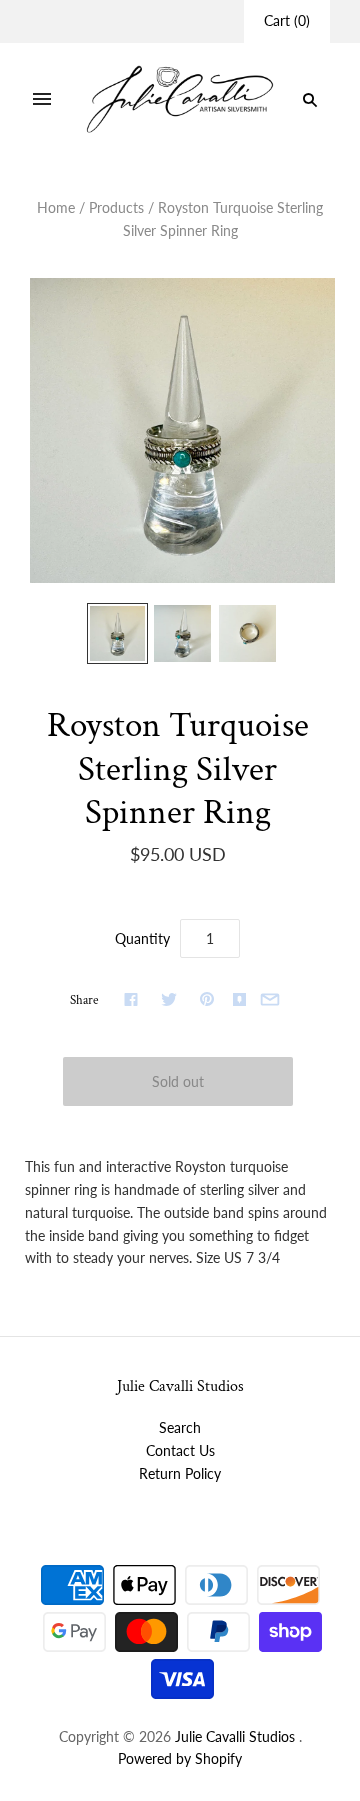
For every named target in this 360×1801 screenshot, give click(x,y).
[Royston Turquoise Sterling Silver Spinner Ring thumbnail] (117, 633)
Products (116, 207)
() (287, 20)
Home (56, 207)
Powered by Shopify (180, 1758)
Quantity (142, 938)
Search (180, 1427)
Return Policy (180, 1473)
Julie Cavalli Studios (235, 1736)
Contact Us (180, 1450)
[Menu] (42, 100)
